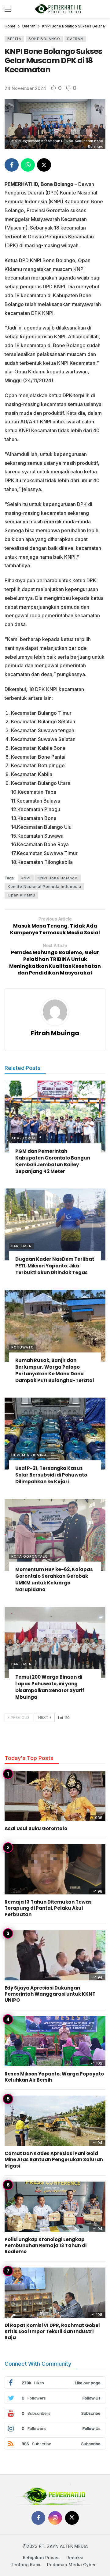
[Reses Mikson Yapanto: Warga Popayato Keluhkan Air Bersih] (55, 2041)
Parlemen (22, 1246)
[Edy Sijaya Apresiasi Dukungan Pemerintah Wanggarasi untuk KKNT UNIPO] (55, 1955)
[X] (72, 2518)
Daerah (75, 39)
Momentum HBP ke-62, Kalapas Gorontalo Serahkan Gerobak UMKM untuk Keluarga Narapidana (54, 1579)
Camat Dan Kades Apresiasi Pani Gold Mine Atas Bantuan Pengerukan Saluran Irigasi (54, 2160)
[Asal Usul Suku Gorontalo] (55, 1796)
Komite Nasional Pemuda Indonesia (44, 887)
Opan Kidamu (21, 895)
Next (43, 1717)
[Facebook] (38, 2518)
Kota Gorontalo (30, 1556)
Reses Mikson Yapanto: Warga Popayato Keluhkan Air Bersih (54, 2077)
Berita (14, 39)
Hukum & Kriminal (30, 1455)
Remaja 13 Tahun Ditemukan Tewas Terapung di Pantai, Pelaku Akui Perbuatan (48, 1908)
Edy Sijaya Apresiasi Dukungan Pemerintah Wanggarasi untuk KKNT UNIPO (50, 1994)
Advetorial (24, 1138)
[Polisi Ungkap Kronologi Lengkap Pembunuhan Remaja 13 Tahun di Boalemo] (55, 2207)
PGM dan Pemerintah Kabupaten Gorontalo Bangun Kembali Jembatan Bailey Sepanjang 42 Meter (53, 1161)
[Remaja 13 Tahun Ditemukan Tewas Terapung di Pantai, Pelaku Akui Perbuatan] (55, 1869)
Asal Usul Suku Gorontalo (36, 1828)
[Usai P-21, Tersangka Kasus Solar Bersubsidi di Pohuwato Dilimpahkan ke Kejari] (55, 1434)
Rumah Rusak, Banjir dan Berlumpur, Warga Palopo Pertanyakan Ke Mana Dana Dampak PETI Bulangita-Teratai (55, 1370)
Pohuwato (23, 1347)
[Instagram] (55, 2518)
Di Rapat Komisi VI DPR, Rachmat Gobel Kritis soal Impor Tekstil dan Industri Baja (52, 2332)
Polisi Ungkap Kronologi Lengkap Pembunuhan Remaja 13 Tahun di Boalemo (46, 2246)
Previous (20, 1717)
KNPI (26, 878)
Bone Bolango (44, 39)
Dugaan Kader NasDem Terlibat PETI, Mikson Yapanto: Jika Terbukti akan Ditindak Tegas (55, 1266)
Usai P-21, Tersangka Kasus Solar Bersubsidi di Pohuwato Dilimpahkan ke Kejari (51, 1475)
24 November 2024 (25, 88)
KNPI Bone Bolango (58, 878)
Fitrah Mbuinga (55, 1033)
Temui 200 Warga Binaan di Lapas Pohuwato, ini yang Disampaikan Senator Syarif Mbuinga (50, 1687)
